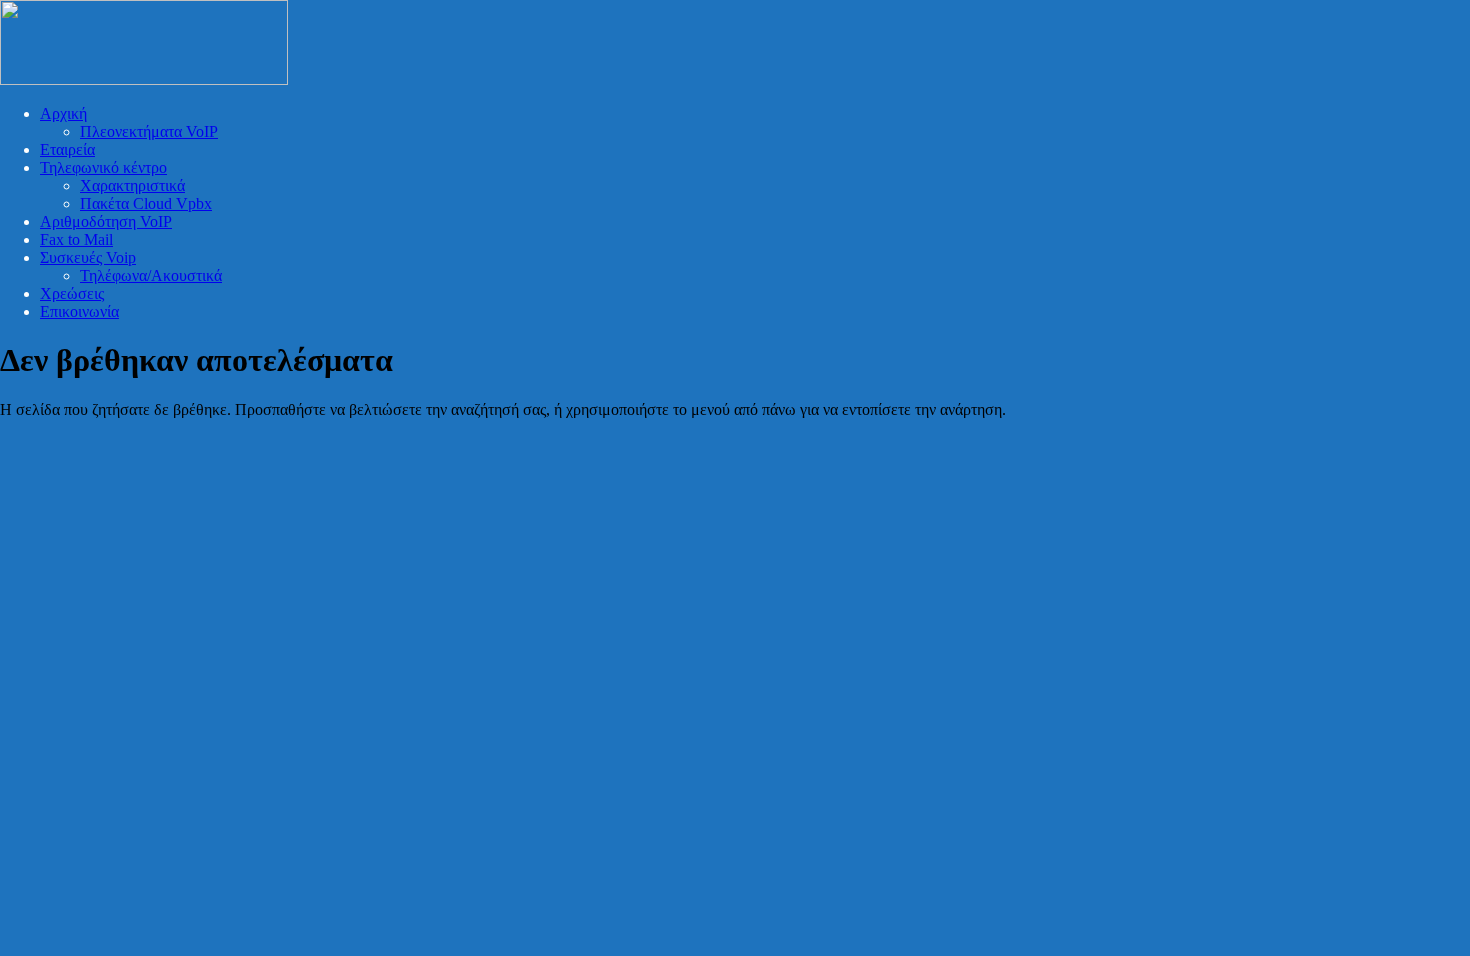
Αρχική (63, 113)
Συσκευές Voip (88, 257)
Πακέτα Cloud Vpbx (146, 203)
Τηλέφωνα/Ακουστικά (151, 275)
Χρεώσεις (72, 293)
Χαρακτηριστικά (132, 185)
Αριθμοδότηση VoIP (106, 221)
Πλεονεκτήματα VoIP (149, 131)
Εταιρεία (67, 149)
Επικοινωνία (79, 311)
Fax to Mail (76, 239)
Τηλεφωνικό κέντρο (103, 167)
